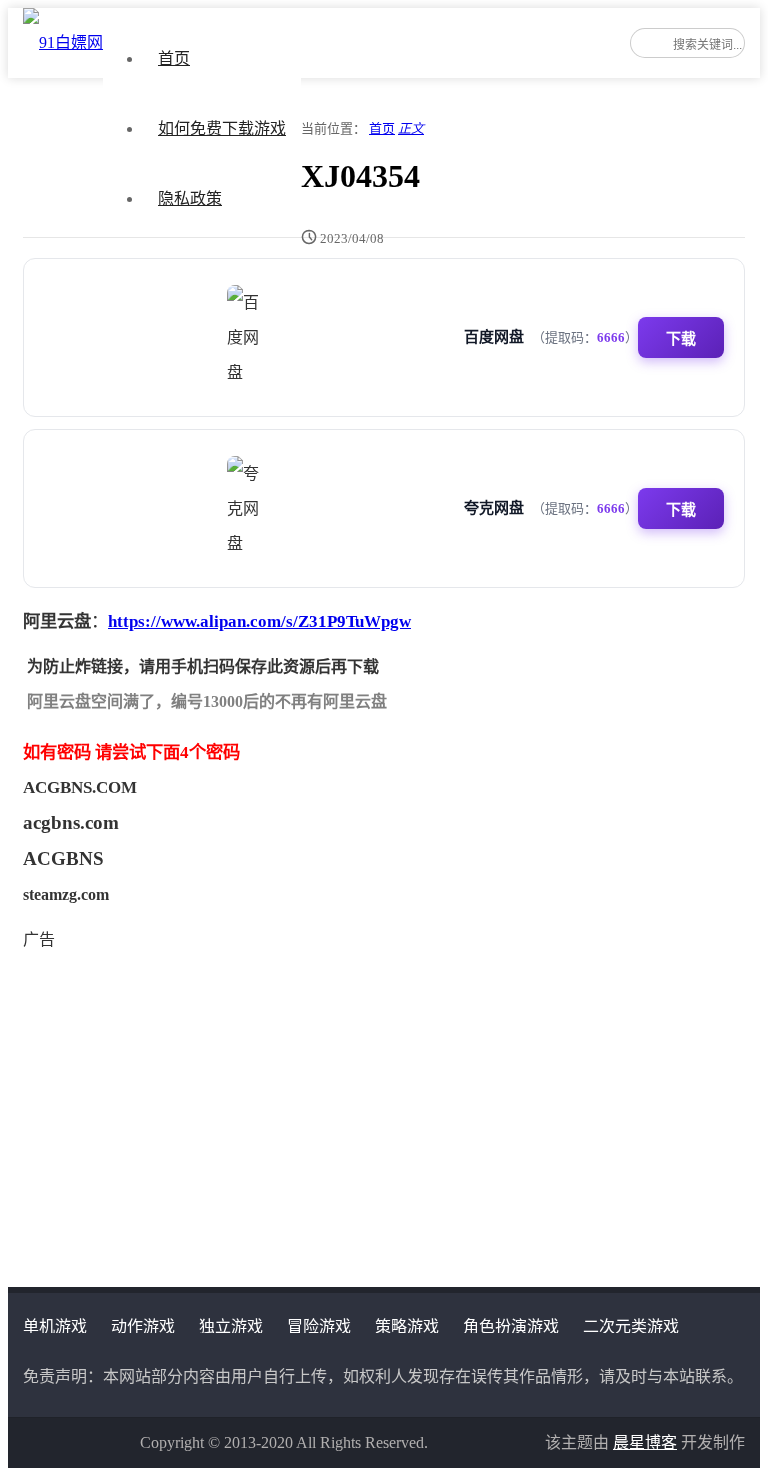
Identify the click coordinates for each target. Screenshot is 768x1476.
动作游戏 (143, 1326)
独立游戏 (231, 1326)
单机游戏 (55, 1326)
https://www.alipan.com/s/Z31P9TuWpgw (259, 621)
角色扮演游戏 (511, 1326)
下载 (681, 338)
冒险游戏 (319, 1326)
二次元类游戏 (631, 1326)
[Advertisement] (384, 1097)
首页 (174, 58)
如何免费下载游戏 (222, 128)
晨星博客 (645, 1442)
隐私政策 (190, 198)
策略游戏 (407, 1326)
